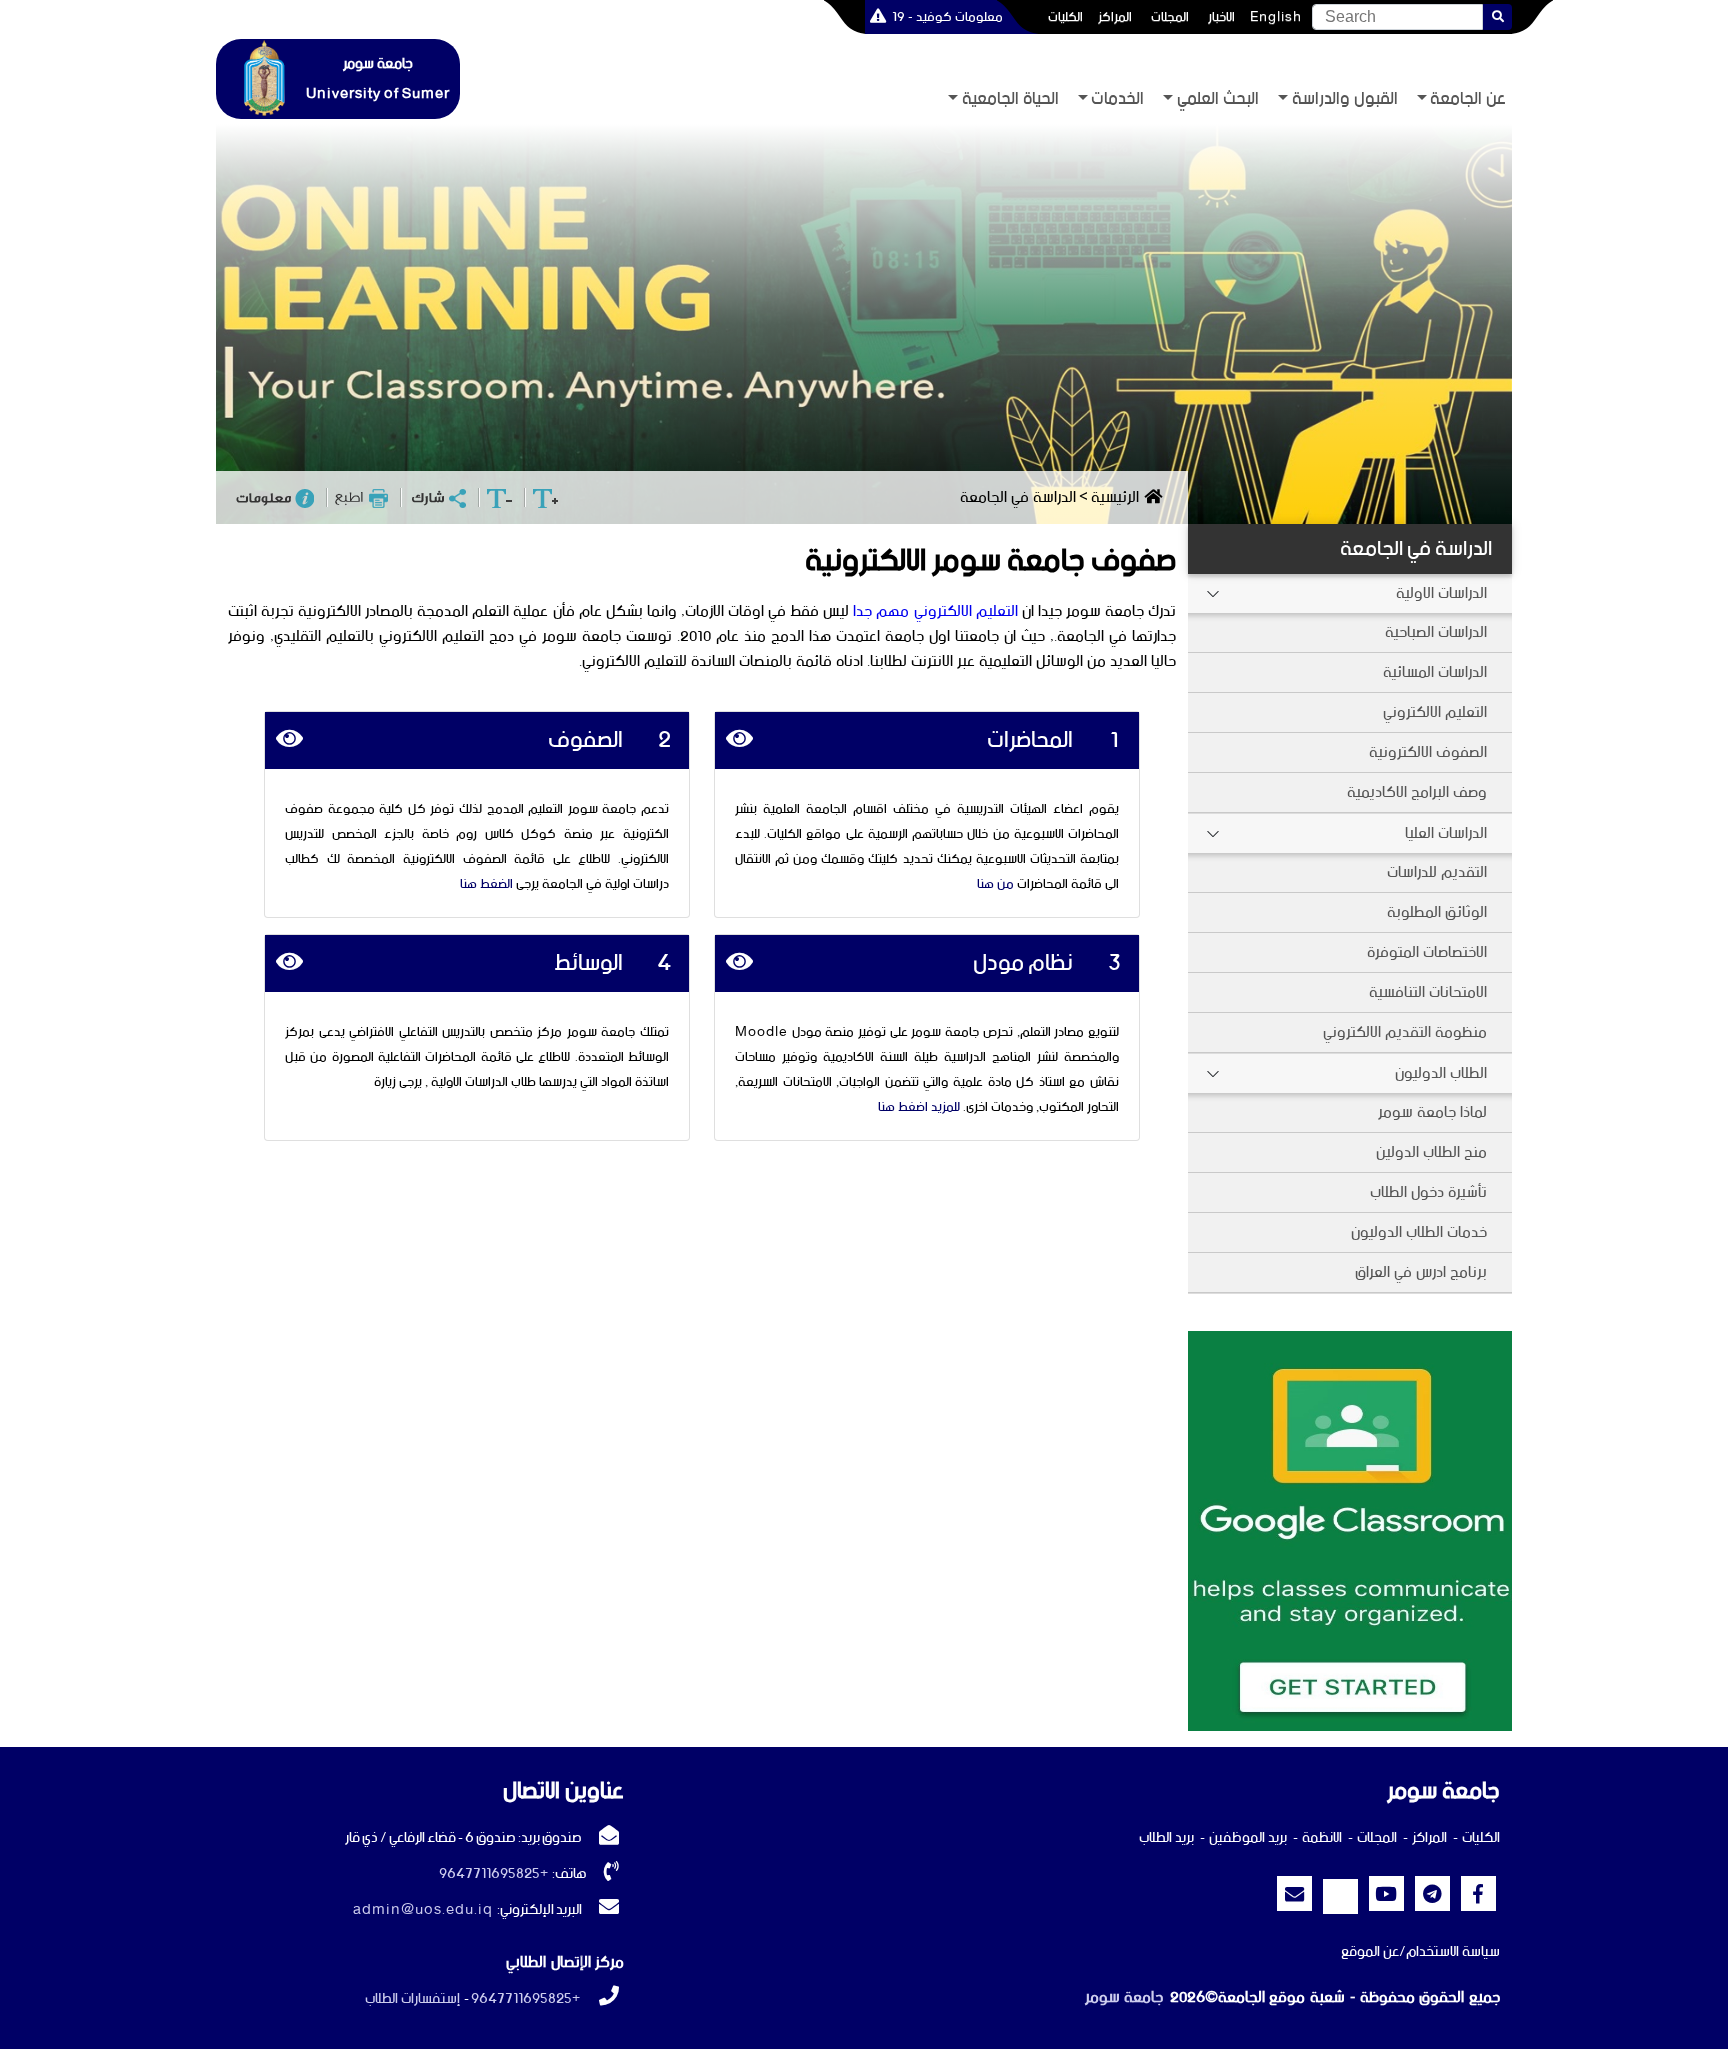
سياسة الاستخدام (1453, 1952)
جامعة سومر (1124, 1997)
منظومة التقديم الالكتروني (1405, 1032)
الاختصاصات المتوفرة (1427, 952)
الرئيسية (1115, 497)
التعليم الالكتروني (1435, 712)
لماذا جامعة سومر (1432, 1112)
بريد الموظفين (1248, 1838)
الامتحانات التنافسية (1428, 992)
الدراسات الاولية (1441, 593)
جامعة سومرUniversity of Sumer (378, 79)
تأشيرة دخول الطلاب (1428, 1192)
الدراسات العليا (1446, 833)
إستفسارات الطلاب (412, 1999)
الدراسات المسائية (1435, 672)
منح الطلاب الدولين (1431, 1152)
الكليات (1065, 17)
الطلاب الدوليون (1441, 1073)
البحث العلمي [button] (1218, 99)
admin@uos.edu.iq (423, 1910)
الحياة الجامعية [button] (1010, 99)
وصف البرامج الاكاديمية (1417, 792)
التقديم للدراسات (1437, 872)
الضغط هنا (486, 884)
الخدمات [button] (1117, 99)
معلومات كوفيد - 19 (947, 17)
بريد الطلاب (1166, 1838)
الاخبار (1221, 17)
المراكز (1115, 17)
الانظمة (1322, 1838)
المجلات (1170, 17)
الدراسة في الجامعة (1416, 549)
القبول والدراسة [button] (1345, 99)
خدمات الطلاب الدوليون (1419, 1232)
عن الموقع (1370, 1952)
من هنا (995, 884)
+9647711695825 (493, 1874)
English (1276, 17)
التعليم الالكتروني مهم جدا (935, 611)
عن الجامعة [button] (1468, 99)
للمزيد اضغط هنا (919, 1107)
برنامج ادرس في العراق (1421, 1272)
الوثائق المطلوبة (1437, 912)
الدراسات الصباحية (1436, 632)
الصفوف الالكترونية (1428, 752)
